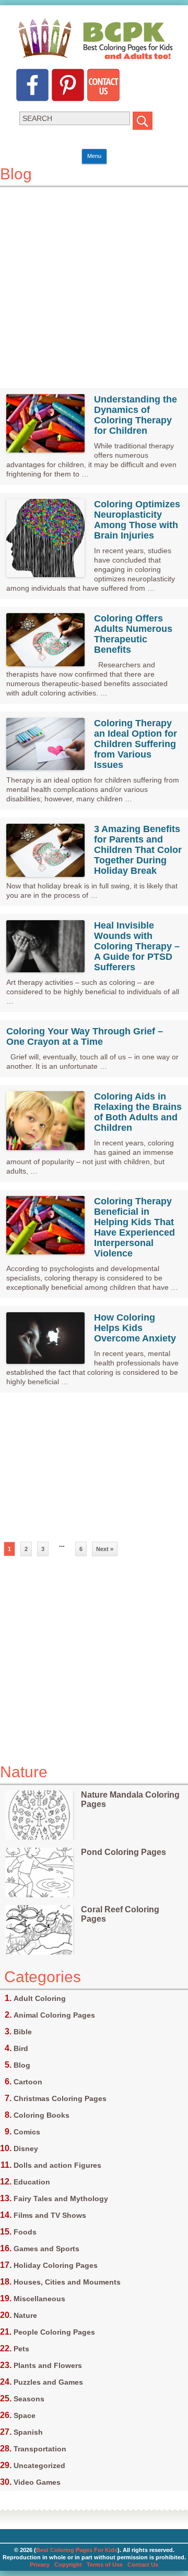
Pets (21, 2349)
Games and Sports (46, 2249)
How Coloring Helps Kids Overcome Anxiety (135, 1328)
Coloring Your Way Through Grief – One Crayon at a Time (85, 1036)
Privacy (40, 2565)
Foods (25, 2232)
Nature (25, 2315)
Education (32, 2182)
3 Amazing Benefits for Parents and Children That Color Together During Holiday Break (138, 850)
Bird (21, 2048)
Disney (26, 2148)
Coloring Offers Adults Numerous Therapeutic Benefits (133, 634)
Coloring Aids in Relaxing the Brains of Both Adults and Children (138, 1112)
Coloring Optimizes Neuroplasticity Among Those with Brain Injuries (137, 520)
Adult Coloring (40, 1998)
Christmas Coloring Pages (60, 2098)
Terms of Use (105, 2565)
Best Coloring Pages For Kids (77, 2550)
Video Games (37, 2482)
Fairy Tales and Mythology (61, 2199)
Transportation (40, 2449)
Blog (22, 2065)
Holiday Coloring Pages (56, 2265)
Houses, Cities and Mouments (67, 2282)
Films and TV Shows (50, 2215)
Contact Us (143, 2565)
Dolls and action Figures (57, 2165)
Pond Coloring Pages (124, 1852)
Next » (105, 1549)
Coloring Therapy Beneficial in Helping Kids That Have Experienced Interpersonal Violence (134, 1227)
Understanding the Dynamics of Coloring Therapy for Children (136, 415)
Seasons (29, 2399)
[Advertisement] (94, 281)
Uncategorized (39, 2465)
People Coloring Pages (54, 2332)
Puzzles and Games (48, 2382)
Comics (27, 2132)
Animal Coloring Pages (54, 2015)
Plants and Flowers (48, 2365)
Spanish (28, 2432)
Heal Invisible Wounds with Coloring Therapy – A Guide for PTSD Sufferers (137, 946)
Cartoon (28, 2082)
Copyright (68, 2565)
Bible (23, 2032)
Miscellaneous (39, 2299)
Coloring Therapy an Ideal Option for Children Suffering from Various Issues (136, 744)
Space (25, 2415)
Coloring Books (42, 2115)
